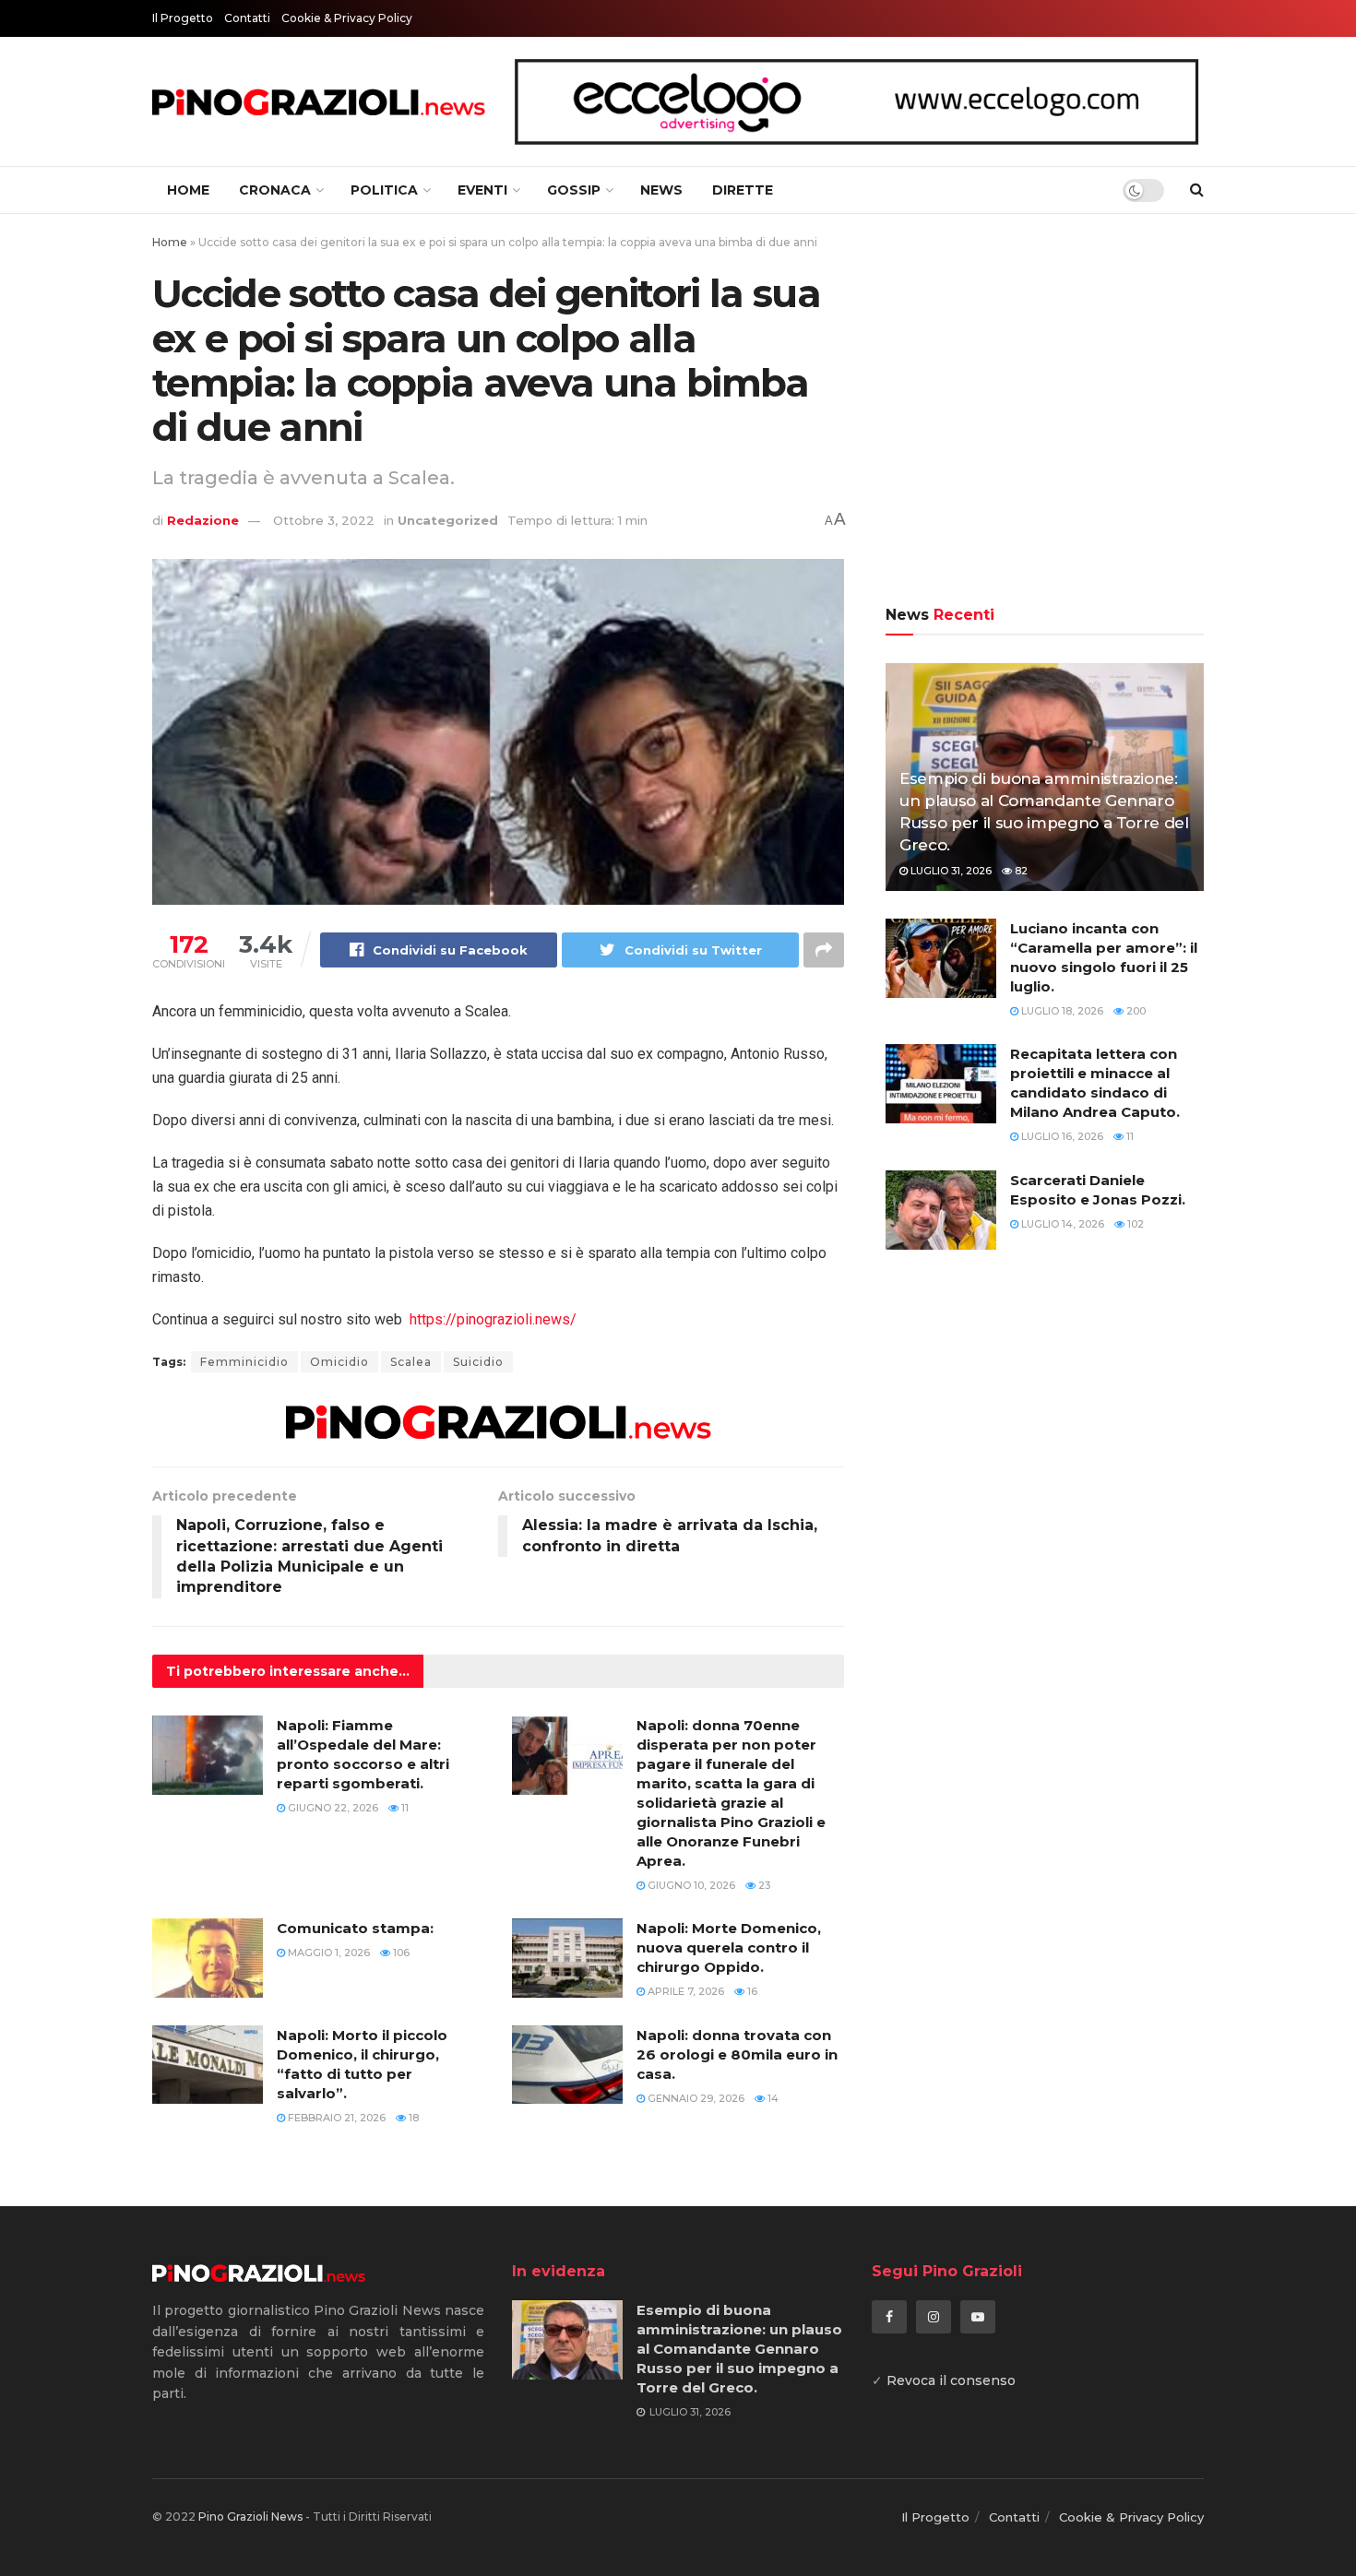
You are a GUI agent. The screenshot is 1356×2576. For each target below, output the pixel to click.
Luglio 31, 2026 (950, 871)
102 (1134, 1224)
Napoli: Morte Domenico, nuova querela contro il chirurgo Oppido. (729, 1947)
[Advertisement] (1045, 412)
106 (400, 1953)
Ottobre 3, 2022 (324, 520)
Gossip (574, 190)
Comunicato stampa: (355, 1928)
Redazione (203, 520)
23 (763, 1885)
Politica (384, 190)
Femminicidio (244, 1362)
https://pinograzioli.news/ (493, 1319)
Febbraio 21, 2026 (335, 2118)
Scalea (411, 1362)
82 (1020, 871)
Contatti (247, 18)
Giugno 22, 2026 (332, 1808)
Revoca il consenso (951, 2380)
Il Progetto (183, 18)
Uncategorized (448, 520)
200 (1135, 1011)
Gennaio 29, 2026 (695, 2098)
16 (751, 1991)
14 (772, 2098)
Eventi (482, 190)
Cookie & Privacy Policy (347, 18)
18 (412, 2118)
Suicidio (478, 1362)
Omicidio (339, 1362)
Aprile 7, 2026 (684, 1991)
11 (404, 1808)
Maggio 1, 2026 (327, 1953)
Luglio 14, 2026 (1061, 1224)
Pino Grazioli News (250, 2517)
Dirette (743, 190)
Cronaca (275, 190)
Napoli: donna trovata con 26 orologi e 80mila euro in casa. (737, 2054)
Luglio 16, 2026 (1061, 1136)
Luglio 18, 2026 (1061, 1011)
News (661, 190)
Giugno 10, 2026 (690, 1885)
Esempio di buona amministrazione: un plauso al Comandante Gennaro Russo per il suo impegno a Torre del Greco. (739, 2349)
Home (188, 190)
